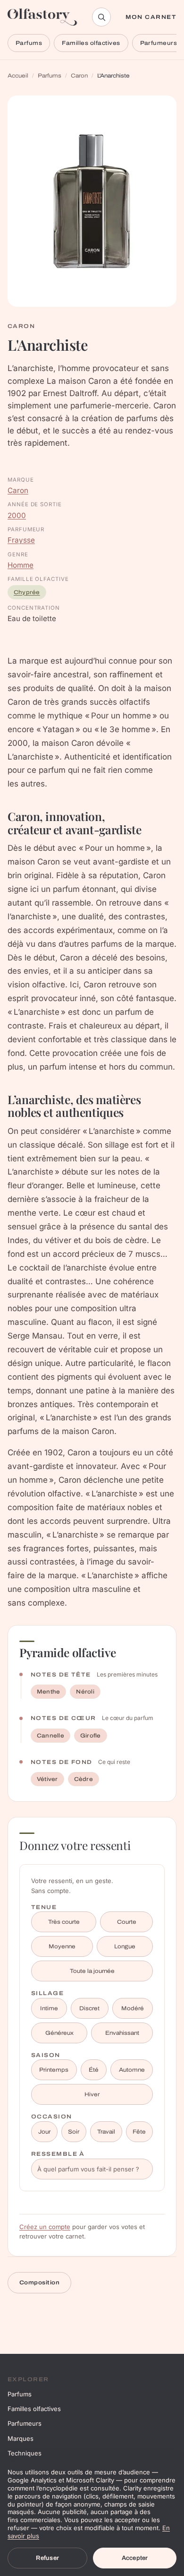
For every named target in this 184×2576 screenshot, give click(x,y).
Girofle (91, 1736)
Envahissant (122, 2033)
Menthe (48, 1692)
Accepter (135, 2558)
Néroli (85, 1692)
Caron (79, 76)
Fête (139, 2132)
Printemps (54, 2070)
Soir (74, 2132)
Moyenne (62, 1946)
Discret (89, 2008)
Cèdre (84, 1779)
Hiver (92, 2094)
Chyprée (27, 592)
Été (94, 2070)
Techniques (25, 2453)
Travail (106, 2132)
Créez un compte (45, 2227)
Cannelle (50, 1736)
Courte (127, 1922)
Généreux (59, 2033)
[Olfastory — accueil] (42, 17)
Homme (21, 565)
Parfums (29, 43)
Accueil (18, 76)
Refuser (47, 2558)
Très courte (64, 1922)
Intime (49, 2008)
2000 (17, 515)
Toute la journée (92, 1971)
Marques (21, 2438)
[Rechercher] (101, 17)
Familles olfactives (91, 43)
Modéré (133, 2008)
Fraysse (21, 540)
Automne (132, 2070)
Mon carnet (151, 17)
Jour (44, 2132)
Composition (39, 2282)
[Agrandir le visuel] (92, 201)
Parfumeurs (25, 2423)
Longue (125, 1946)
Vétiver (47, 1779)
